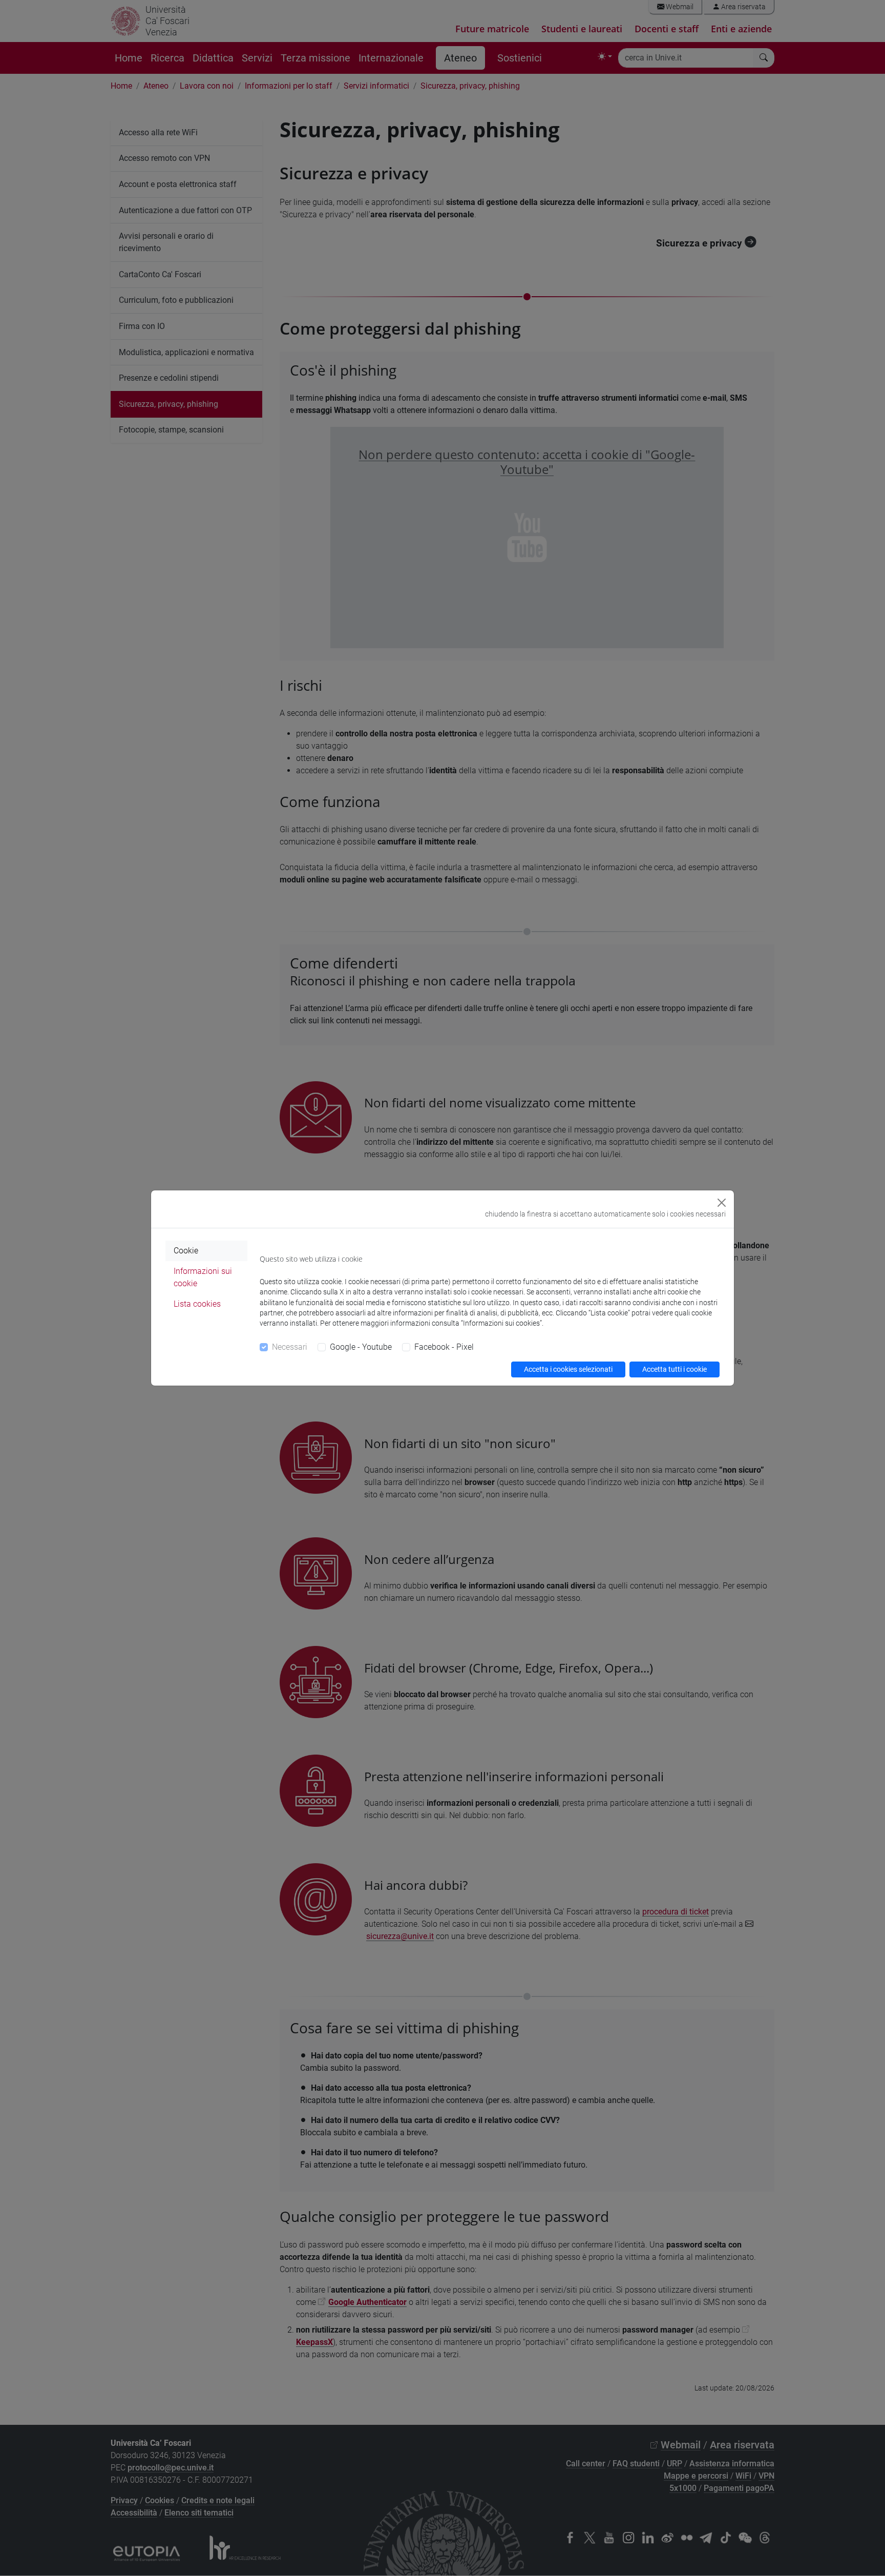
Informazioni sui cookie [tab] (203, 1277)
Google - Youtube (361, 1347)
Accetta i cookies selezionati (568, 1369)
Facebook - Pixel (444, 1347)
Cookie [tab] (186, 1251)
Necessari (290, 1347)
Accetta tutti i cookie (675, 1369)
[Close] (722, 1203)
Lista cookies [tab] (197, 1304)
